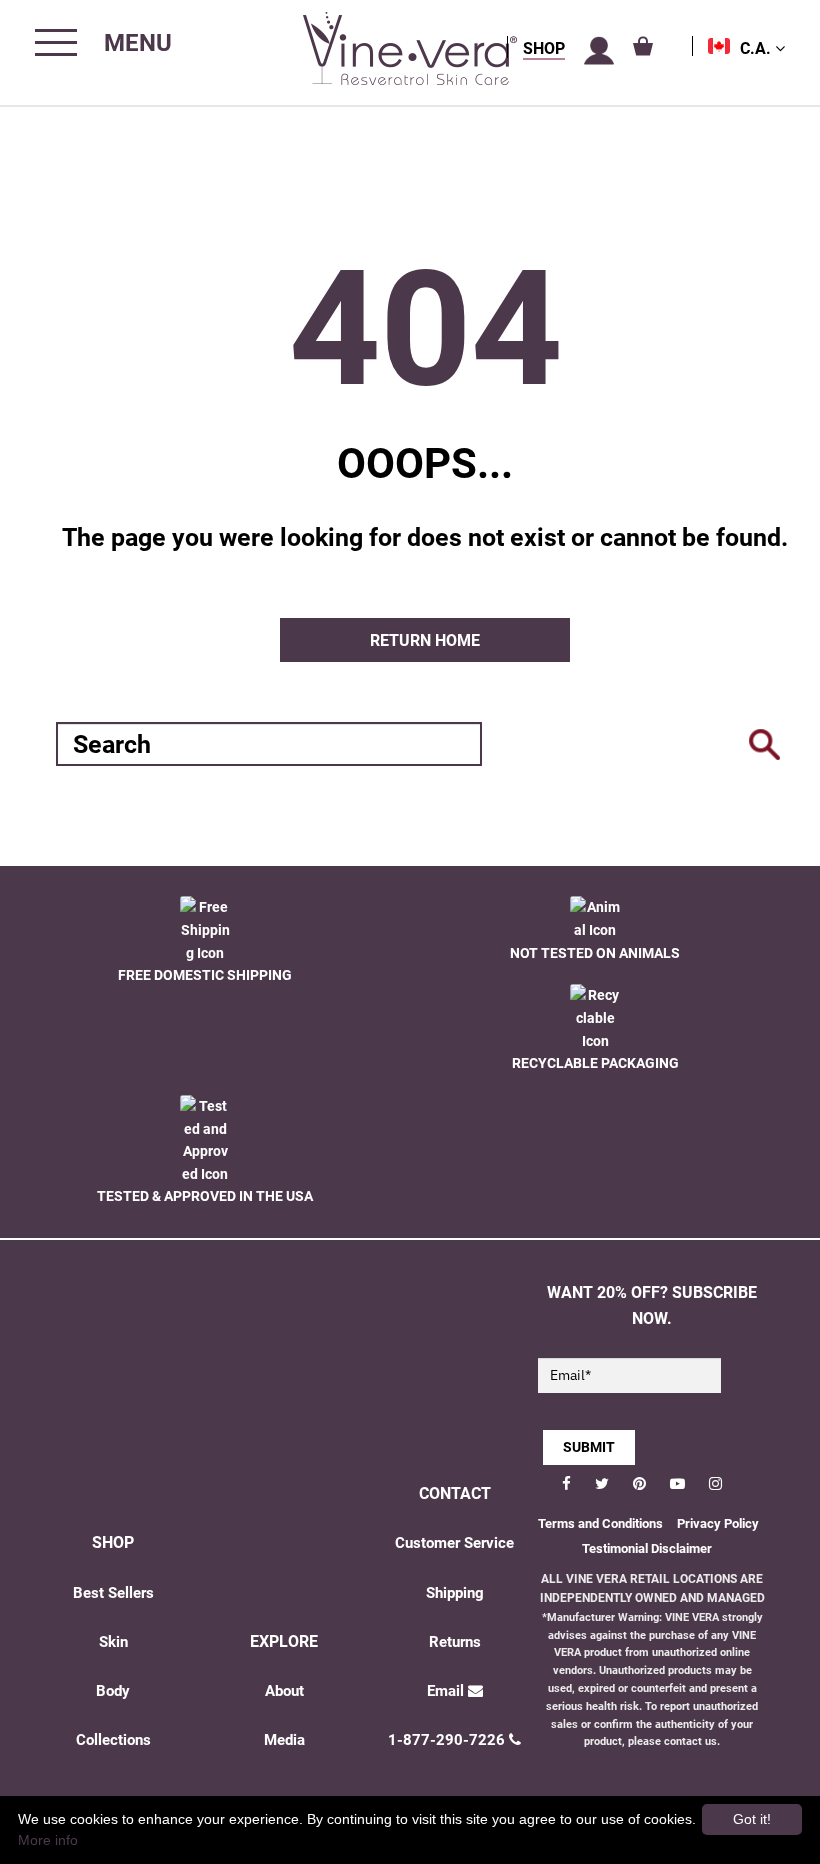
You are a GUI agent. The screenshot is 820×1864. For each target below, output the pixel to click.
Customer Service (454, 1543)
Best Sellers (113, 1593)
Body (113, 1691)
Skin (113, 1642)
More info (48, 1840)
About (284, 1691)
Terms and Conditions (600, 1523)
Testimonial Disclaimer (647, 1548)
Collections (113, 1740)
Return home (425, 640)
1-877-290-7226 (446, 1740)
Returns (455, 1642)
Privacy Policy (718, 1523)
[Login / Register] (599, 51)
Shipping (455, 1593)
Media (284, 1740)
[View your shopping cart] (643, 46)
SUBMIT (589, 1447)
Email (445, 1691)
